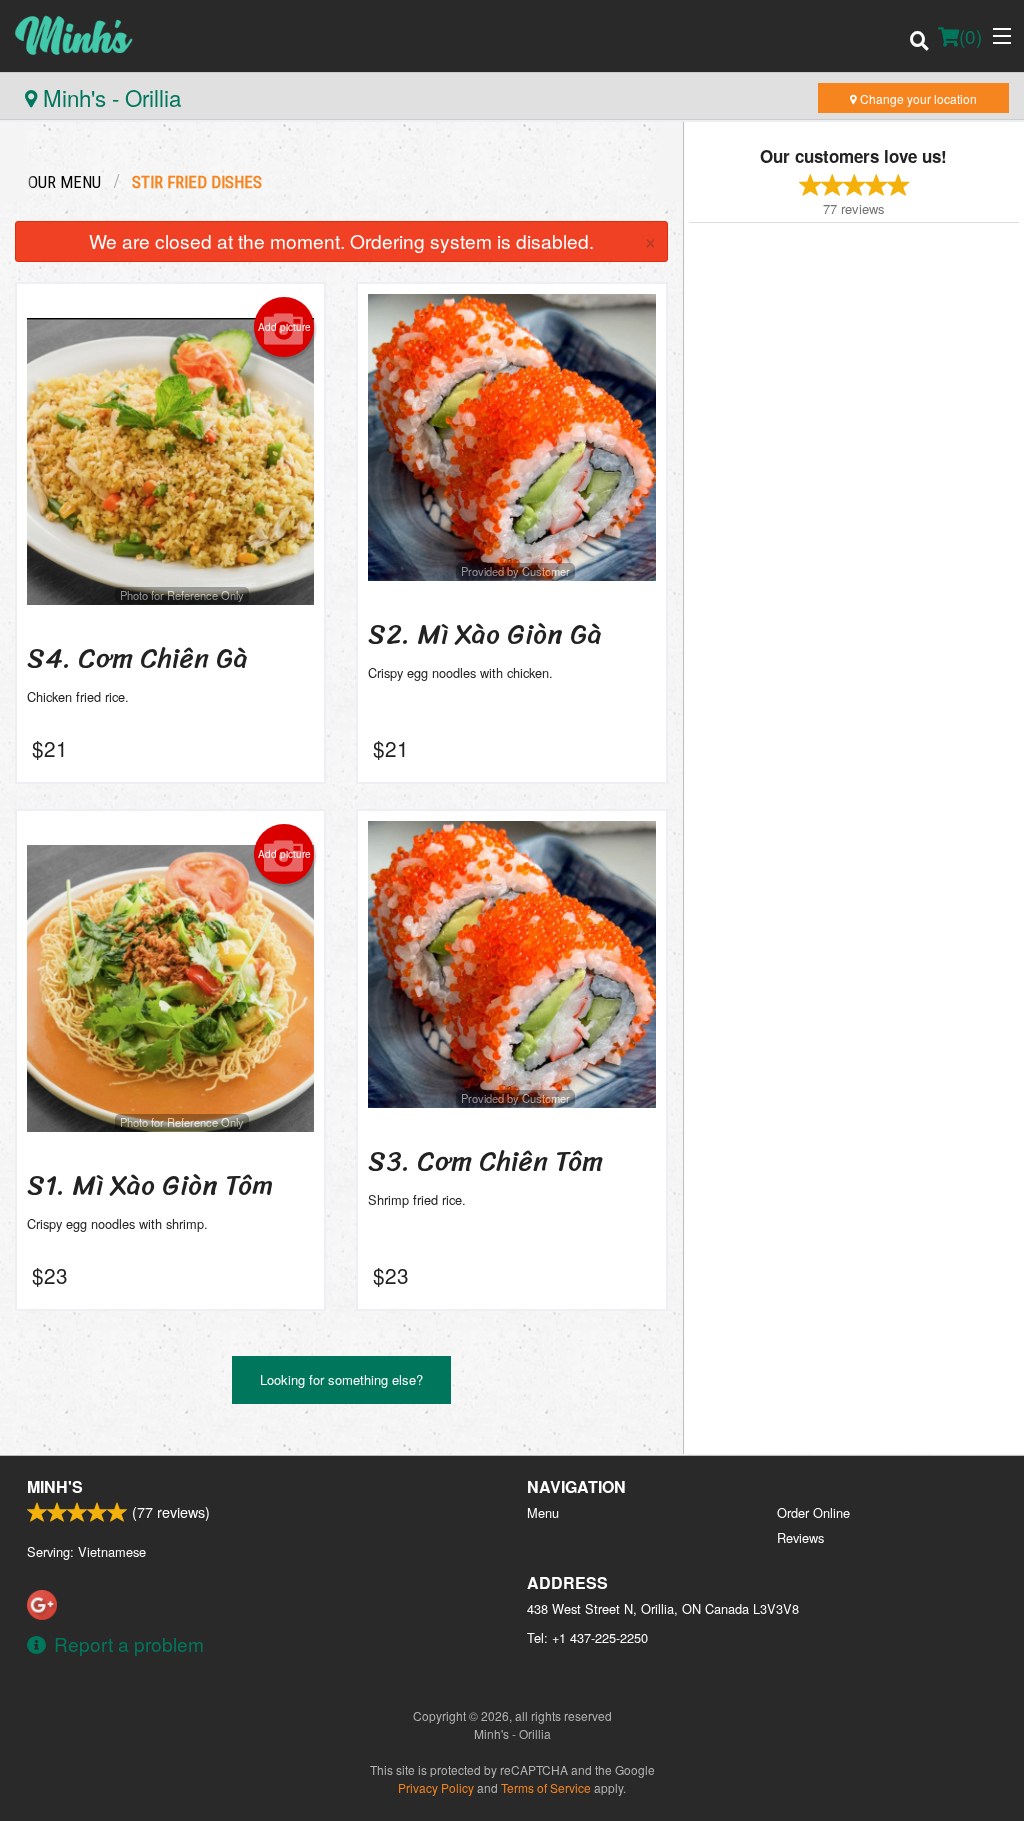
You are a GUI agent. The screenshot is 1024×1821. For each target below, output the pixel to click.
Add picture (284, 327)
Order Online (813, 1512)
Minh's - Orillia (109, 97)
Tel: (587, 1637)
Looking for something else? (341, 1379)
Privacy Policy (436, 1787)
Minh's (55, 1486)
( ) (970, 35)
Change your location (917, 98)
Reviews (800, 1537)
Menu (543, 1512)
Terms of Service (546, 1787)
